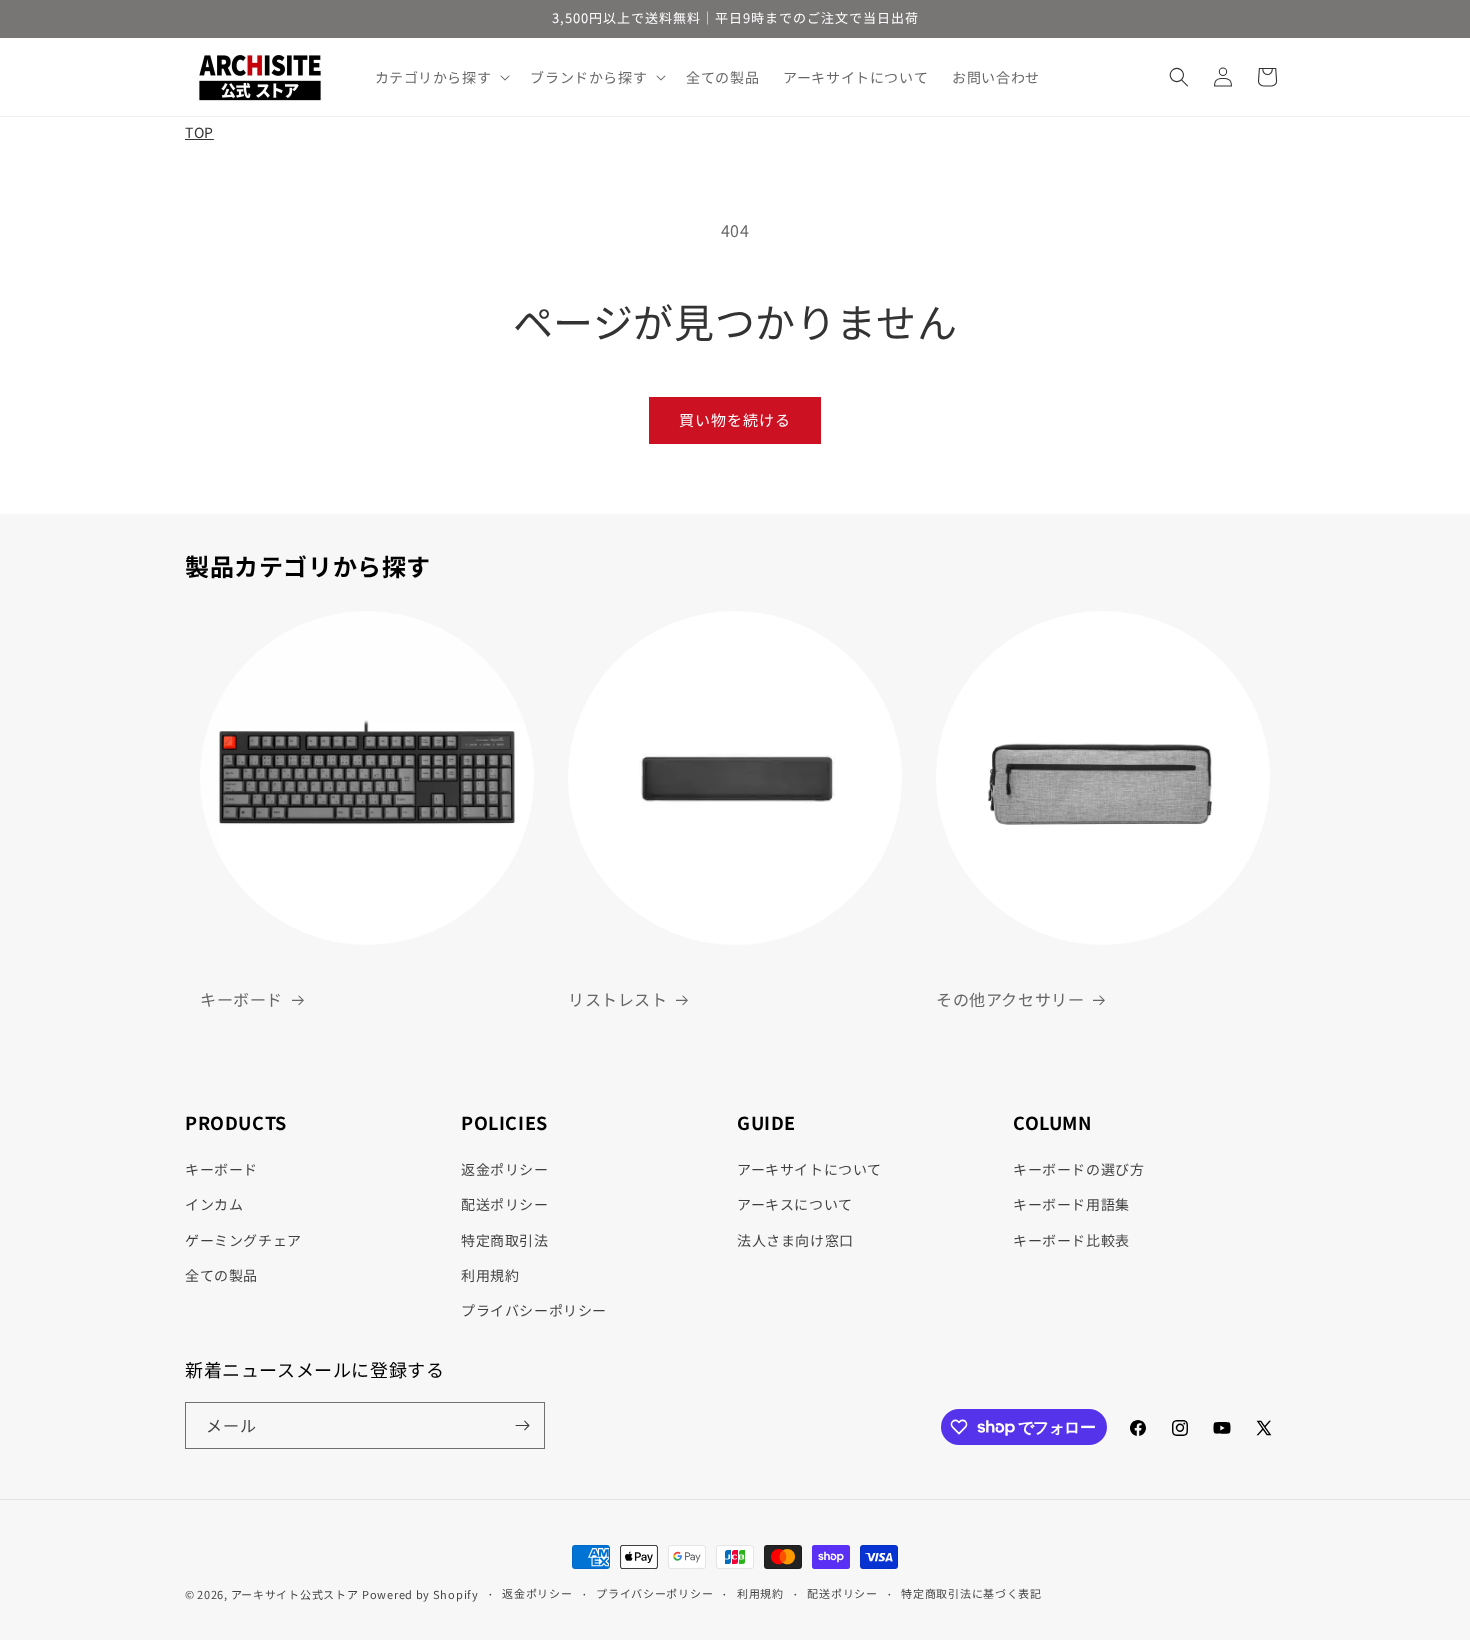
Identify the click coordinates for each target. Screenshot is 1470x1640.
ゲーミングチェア (243, 1240)
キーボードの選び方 (1078, 1169)
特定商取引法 (505, 1240)
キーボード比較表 (1071, 1240)
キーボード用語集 (1071, 1204)
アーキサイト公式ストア (295, 1594)
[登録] (522, 1425)
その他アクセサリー (1010, 999)
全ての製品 (221, 1275)
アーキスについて (795, 1204)
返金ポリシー (505, 1169)
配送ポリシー (505, 1204)
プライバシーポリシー (534, 1310)
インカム (214, 1204)
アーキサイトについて (809, 1169)
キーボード (241, 999)
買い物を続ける (735, 419)
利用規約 (490, 1275)
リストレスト (618, 999)
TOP (199, 132)
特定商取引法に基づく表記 (971, 1593)
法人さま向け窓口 (795, 1240)
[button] (441, 77)
